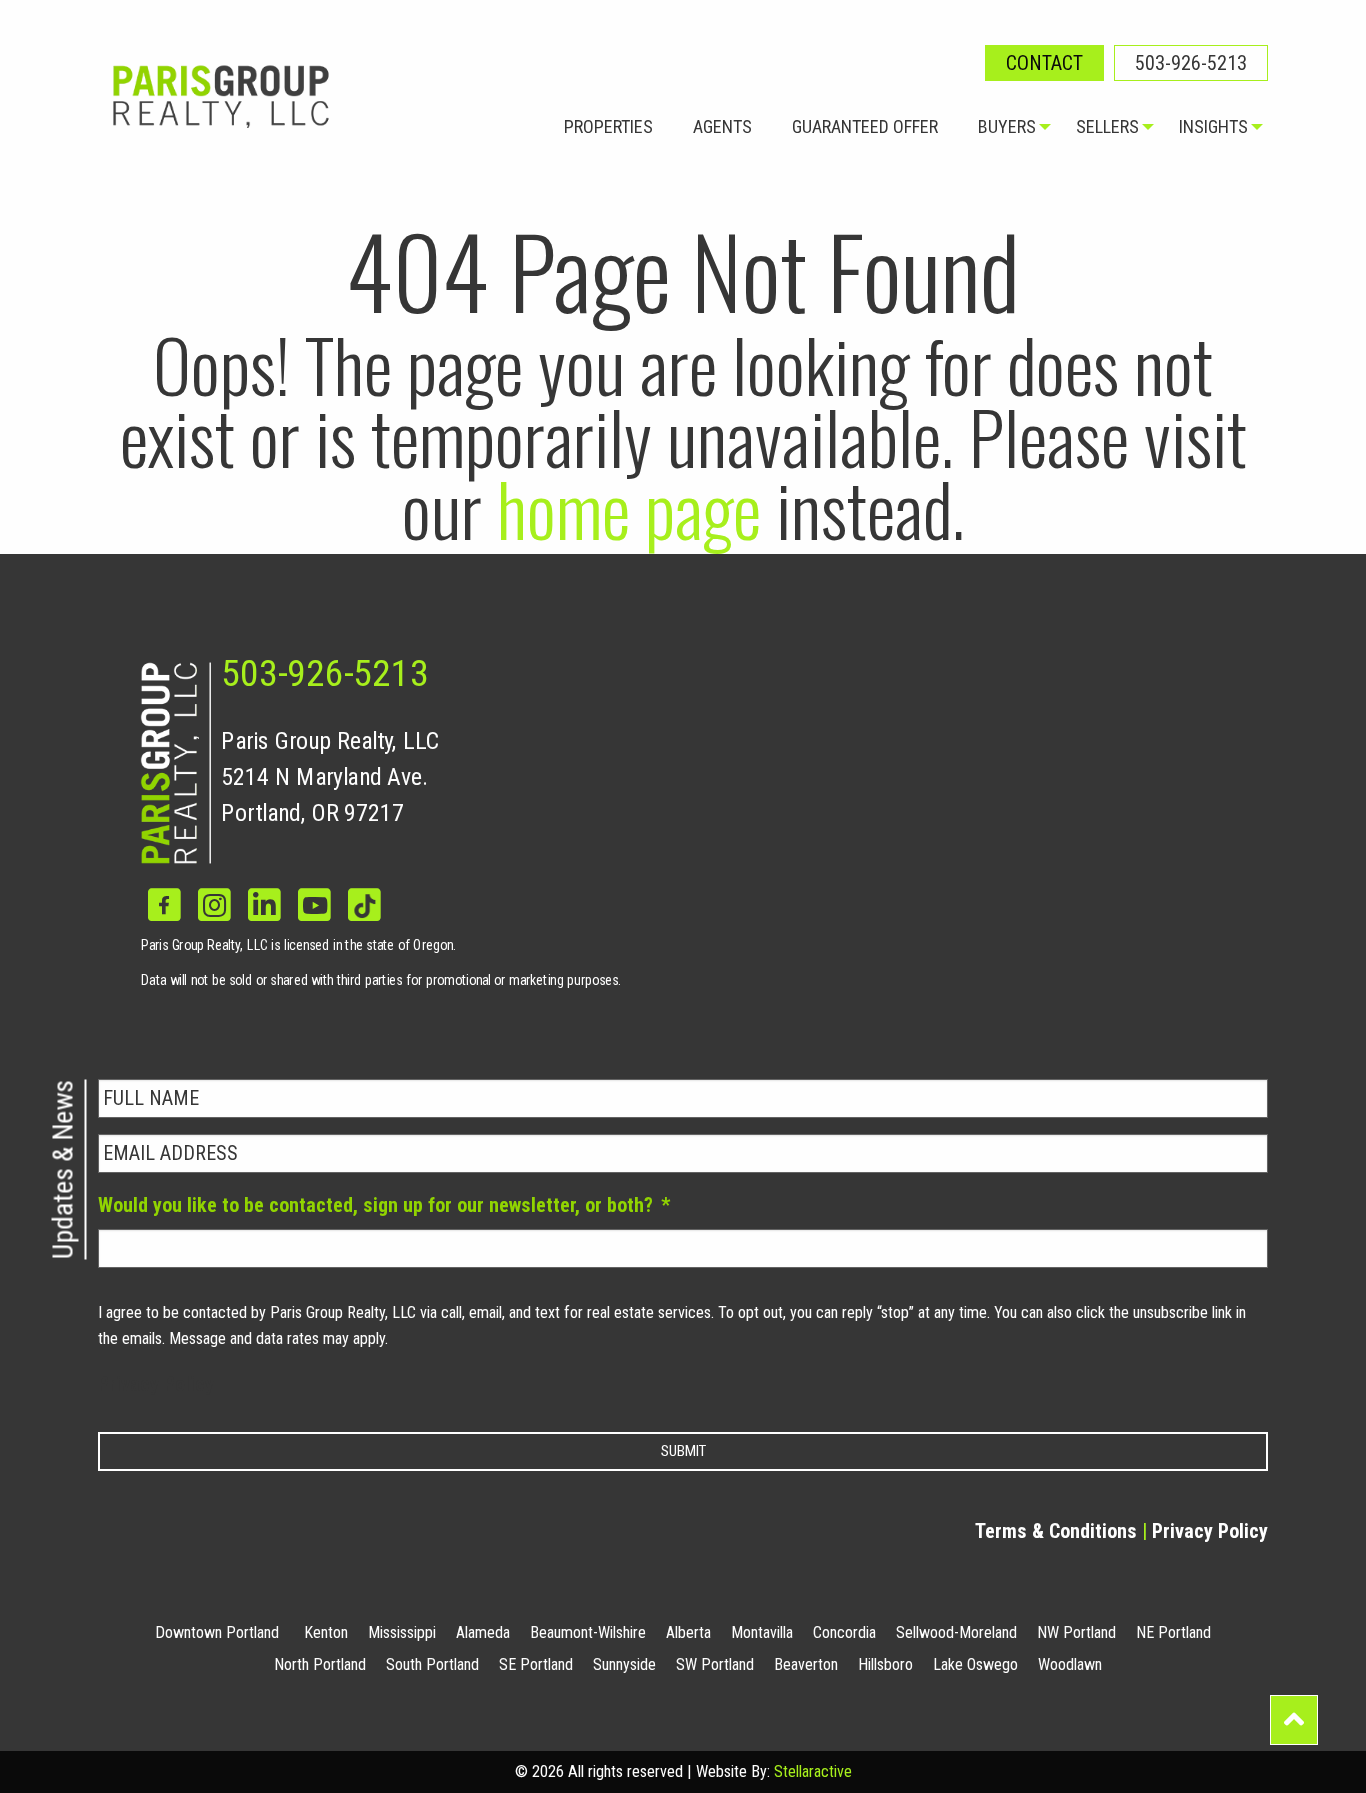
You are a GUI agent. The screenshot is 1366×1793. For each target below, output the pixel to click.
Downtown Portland (217, 1632)
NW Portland (1076, 1632)
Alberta (688, 1632)
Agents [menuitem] (722, 126)
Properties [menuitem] (608, 126)
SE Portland (536, 1664)
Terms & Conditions (1056, 1531)
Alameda (483, 1632)
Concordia (844, 1632)
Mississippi (402, 1632)
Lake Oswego (975, 1664)
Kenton (326, 1632)
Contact (1044, 63)
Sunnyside (624, 1664)
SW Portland (715, 1664)
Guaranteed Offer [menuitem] (865, 126)
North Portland (320, 1664)
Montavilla (762, 1632)
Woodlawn (1070, 1664)
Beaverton (806, 1664)
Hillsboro (885, 1664)
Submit (683, 1451)
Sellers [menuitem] (1107, 126)
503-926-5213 (1191, 63)
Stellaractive (813, 1771)
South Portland (432, 1664)
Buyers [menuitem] (1007, 126)
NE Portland (1173, 1632)
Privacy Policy (156, 1384)
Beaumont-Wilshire (588, 1632)
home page (629, 507)
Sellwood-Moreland (956, 1632)
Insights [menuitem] (1213, 126)
